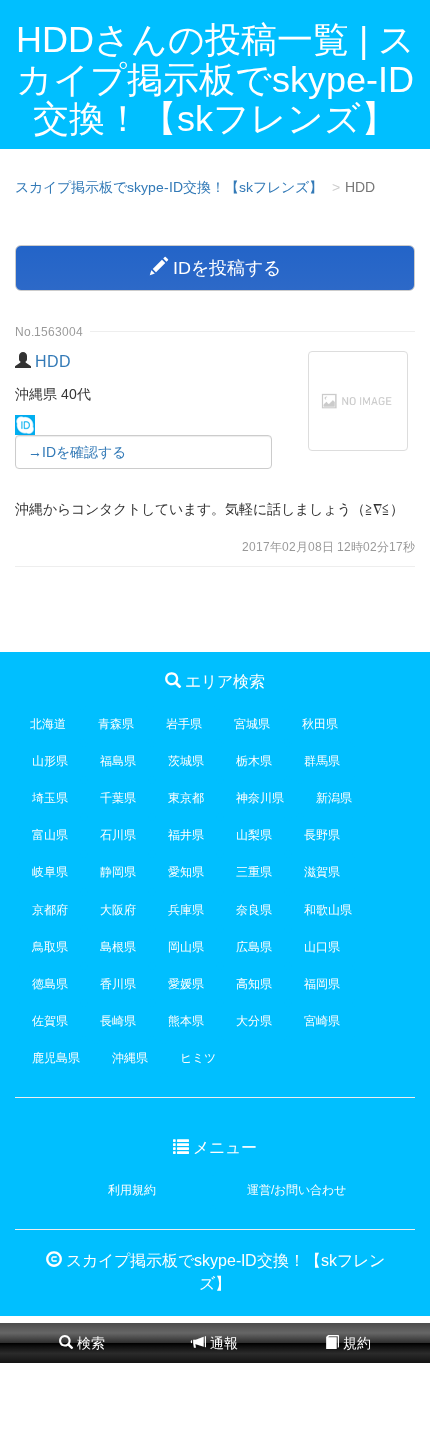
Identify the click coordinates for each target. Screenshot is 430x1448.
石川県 (118, 835)
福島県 (118, 761)
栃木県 (254, 761)
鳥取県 (50, 947)
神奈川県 (260, 798)
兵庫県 (186, 910)
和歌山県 (328, 910)
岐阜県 (50, 872)
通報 (222, 1343)
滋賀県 (322, 872)
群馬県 (322, 761)
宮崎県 (322, 1021)
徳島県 (50, 984)
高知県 (254, 984)
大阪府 (118, 910)
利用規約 (132, 1190)
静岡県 (118, 872)
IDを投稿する (224, 268)
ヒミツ (198, 1058)
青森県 (116, 724)
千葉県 (118, 798)
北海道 (48, 724)
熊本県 (186, 1021)
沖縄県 (130, 1058)
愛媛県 (186, 984)
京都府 (50, 910)
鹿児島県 (56, 1058)
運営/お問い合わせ (296, 1190)
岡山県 (186, 947)
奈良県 (254, 910)
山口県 (322, 947)
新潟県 (334, 798)
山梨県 (254, 835)
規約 (355, 1343)
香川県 (118, 984)
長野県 (322, 835)
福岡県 (322, 984)
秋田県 (320, 724)
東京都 (186, 798)
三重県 (254, 872)
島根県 (118, 947)
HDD (53, 361)
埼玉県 (50, 798)
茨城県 (186, 761)
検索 (89, 1343)
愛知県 (186, 872)
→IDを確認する (77, 452)
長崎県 (118, 1021)
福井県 (186, 835)
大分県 (254, 1021)
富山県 (50, 835)
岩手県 (184, 724)
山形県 (50, 761)
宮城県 (252, 724)
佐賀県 (50, 1021)
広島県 (254, 947)
